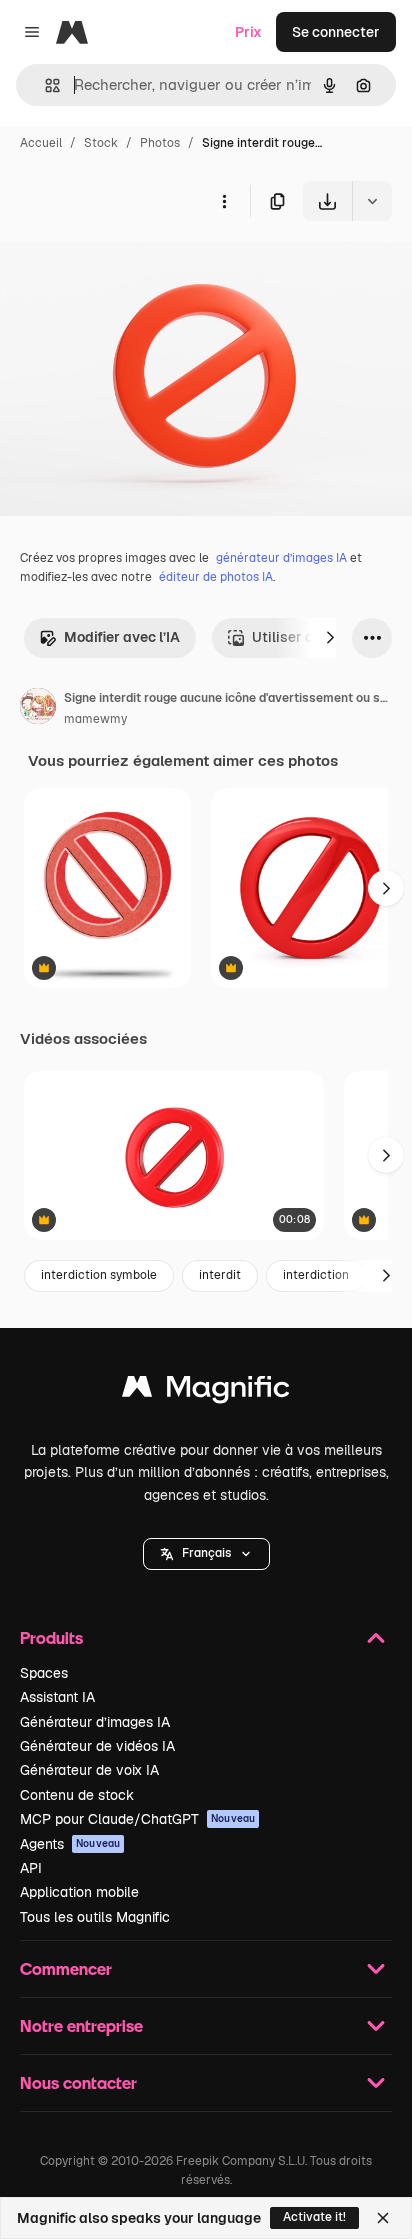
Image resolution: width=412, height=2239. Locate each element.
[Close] (383, 2218)
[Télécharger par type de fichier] (372, 201)
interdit (220, 1275)
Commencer (66, 1968)
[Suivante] (330, 638)
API (31, 1868)
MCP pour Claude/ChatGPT (137, 1819)
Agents (70, 1844)
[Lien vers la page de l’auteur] (38, 709)
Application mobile (79, 1892)
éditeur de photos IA (216, 577)
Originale (132, 267)
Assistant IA (57, 1697)
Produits (51, 1637)
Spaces (44, 1673)
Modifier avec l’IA (122, 637)
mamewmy (95, 719)
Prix (248, 32)
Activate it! (314, 2217)
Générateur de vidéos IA (97, 1746)
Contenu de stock (77, 1795)
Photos (160, 143)
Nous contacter (78, 2082)
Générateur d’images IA (95, 1722)
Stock (101, 143)
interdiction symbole (99, 1275)
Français (206, 1553)
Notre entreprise (81, 2025)
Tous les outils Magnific (95, 1917)
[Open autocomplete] (44, 85)
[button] (206, 1554)
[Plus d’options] (224, 201)
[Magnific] (206, 1391)
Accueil (41, 143)
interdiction (316, 1275)
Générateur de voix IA (89, 1770)
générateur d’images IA (281, 558)
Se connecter (336, 32)
